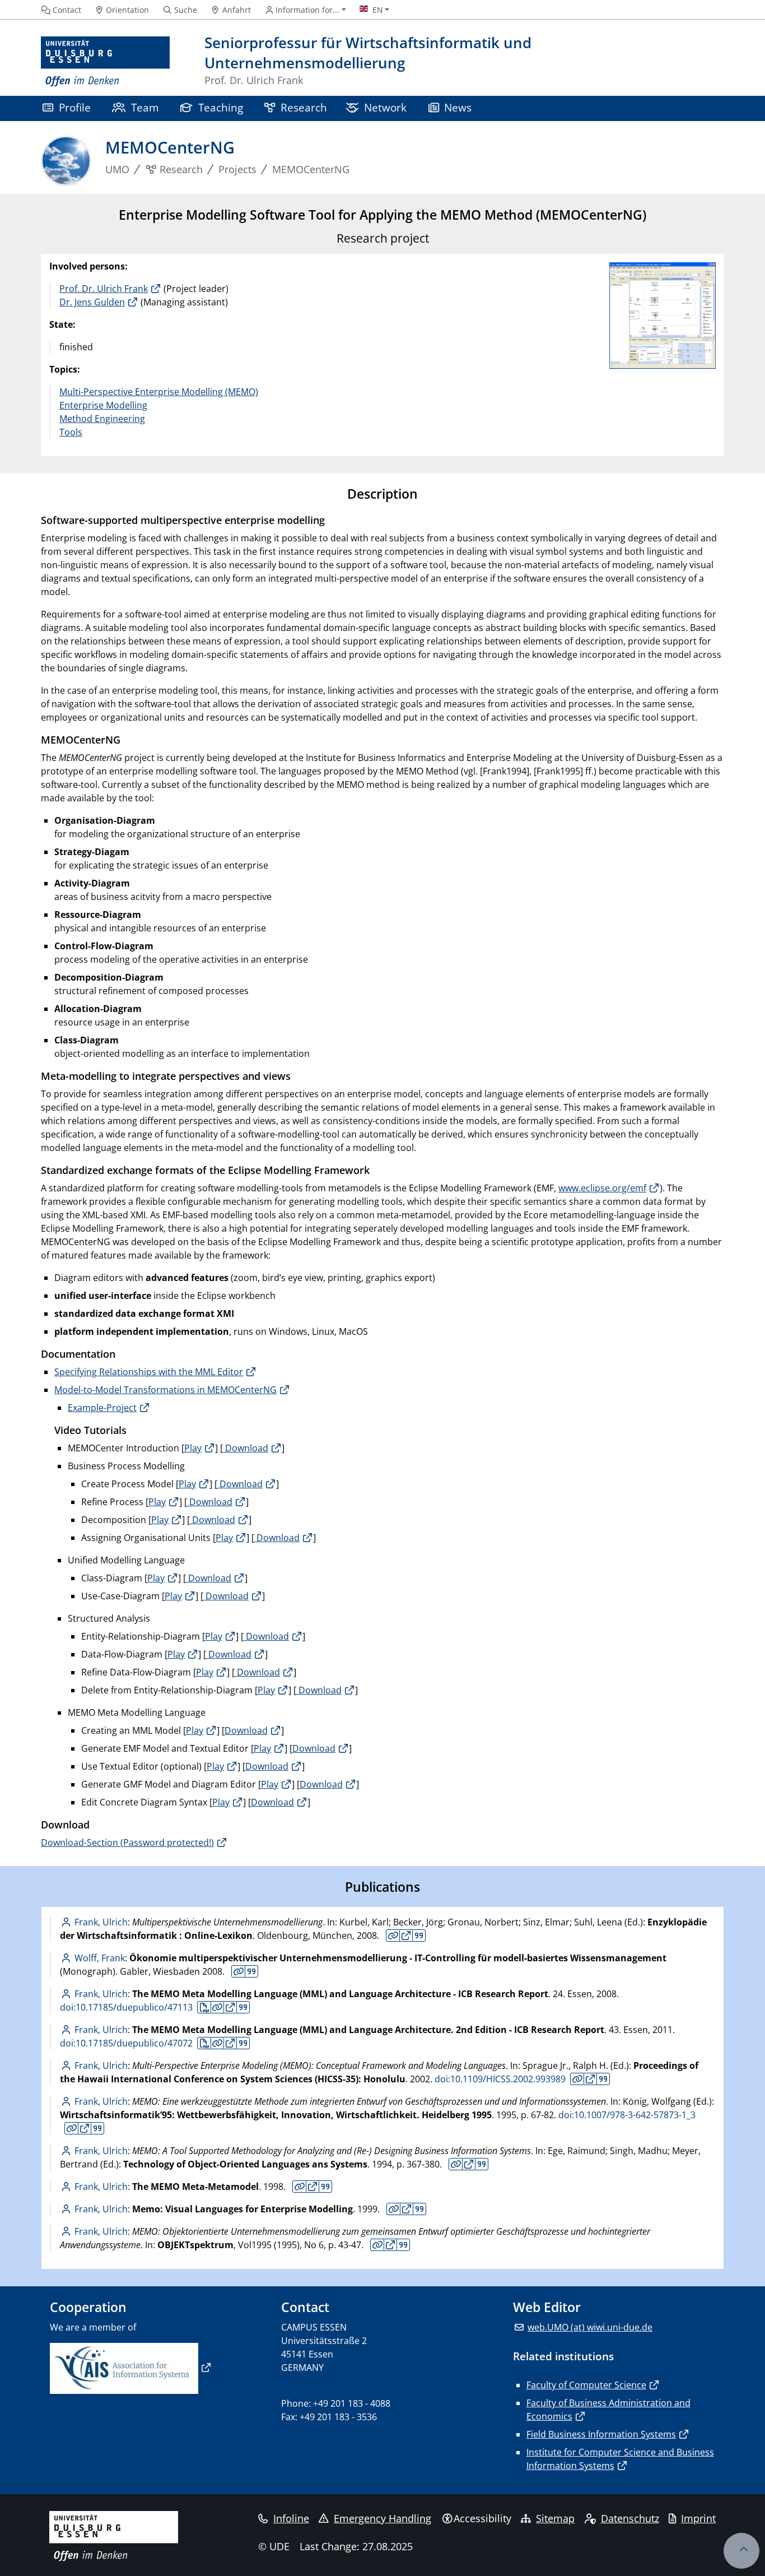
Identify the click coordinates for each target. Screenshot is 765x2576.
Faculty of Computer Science (586, 2385)
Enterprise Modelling (103, 405)
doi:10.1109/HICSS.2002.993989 (500, 2079)
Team (145, 107)
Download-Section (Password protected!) (127, 1842)
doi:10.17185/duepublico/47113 (126, 2007)
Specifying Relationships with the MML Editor (149, 1372)
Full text (406, 1936)
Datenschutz (630, 2518)
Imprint (698, 2518)
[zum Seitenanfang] (741, 2551)
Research (304, 107)
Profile (75, 107)
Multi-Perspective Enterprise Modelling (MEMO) (159, 392)
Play (193, 1448)
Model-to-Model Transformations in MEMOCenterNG (165, 1390)
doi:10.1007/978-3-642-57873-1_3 (627, 2115)
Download (246, 1448)
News (458, 107)
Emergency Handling (382, 2518)
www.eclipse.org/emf (602, 1188)
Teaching (221, 107)
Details (393, 1936)
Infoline (291, 2518)
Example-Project (102, 1408)
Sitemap (555, 2518)
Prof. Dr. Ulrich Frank (104, 289)
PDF (204, 2007)
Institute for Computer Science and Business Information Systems (620, 2459)
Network (385, 107)
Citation (419, 1936)
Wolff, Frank (100, 1958)
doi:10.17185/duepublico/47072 (126, 2043)
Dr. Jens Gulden (92, 302)
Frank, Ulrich (101, 1922)
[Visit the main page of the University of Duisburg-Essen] (105, 62)
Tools (71, 432)
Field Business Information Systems (601, 2434)
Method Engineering (102, 419)
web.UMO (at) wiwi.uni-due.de (590, 2327)
